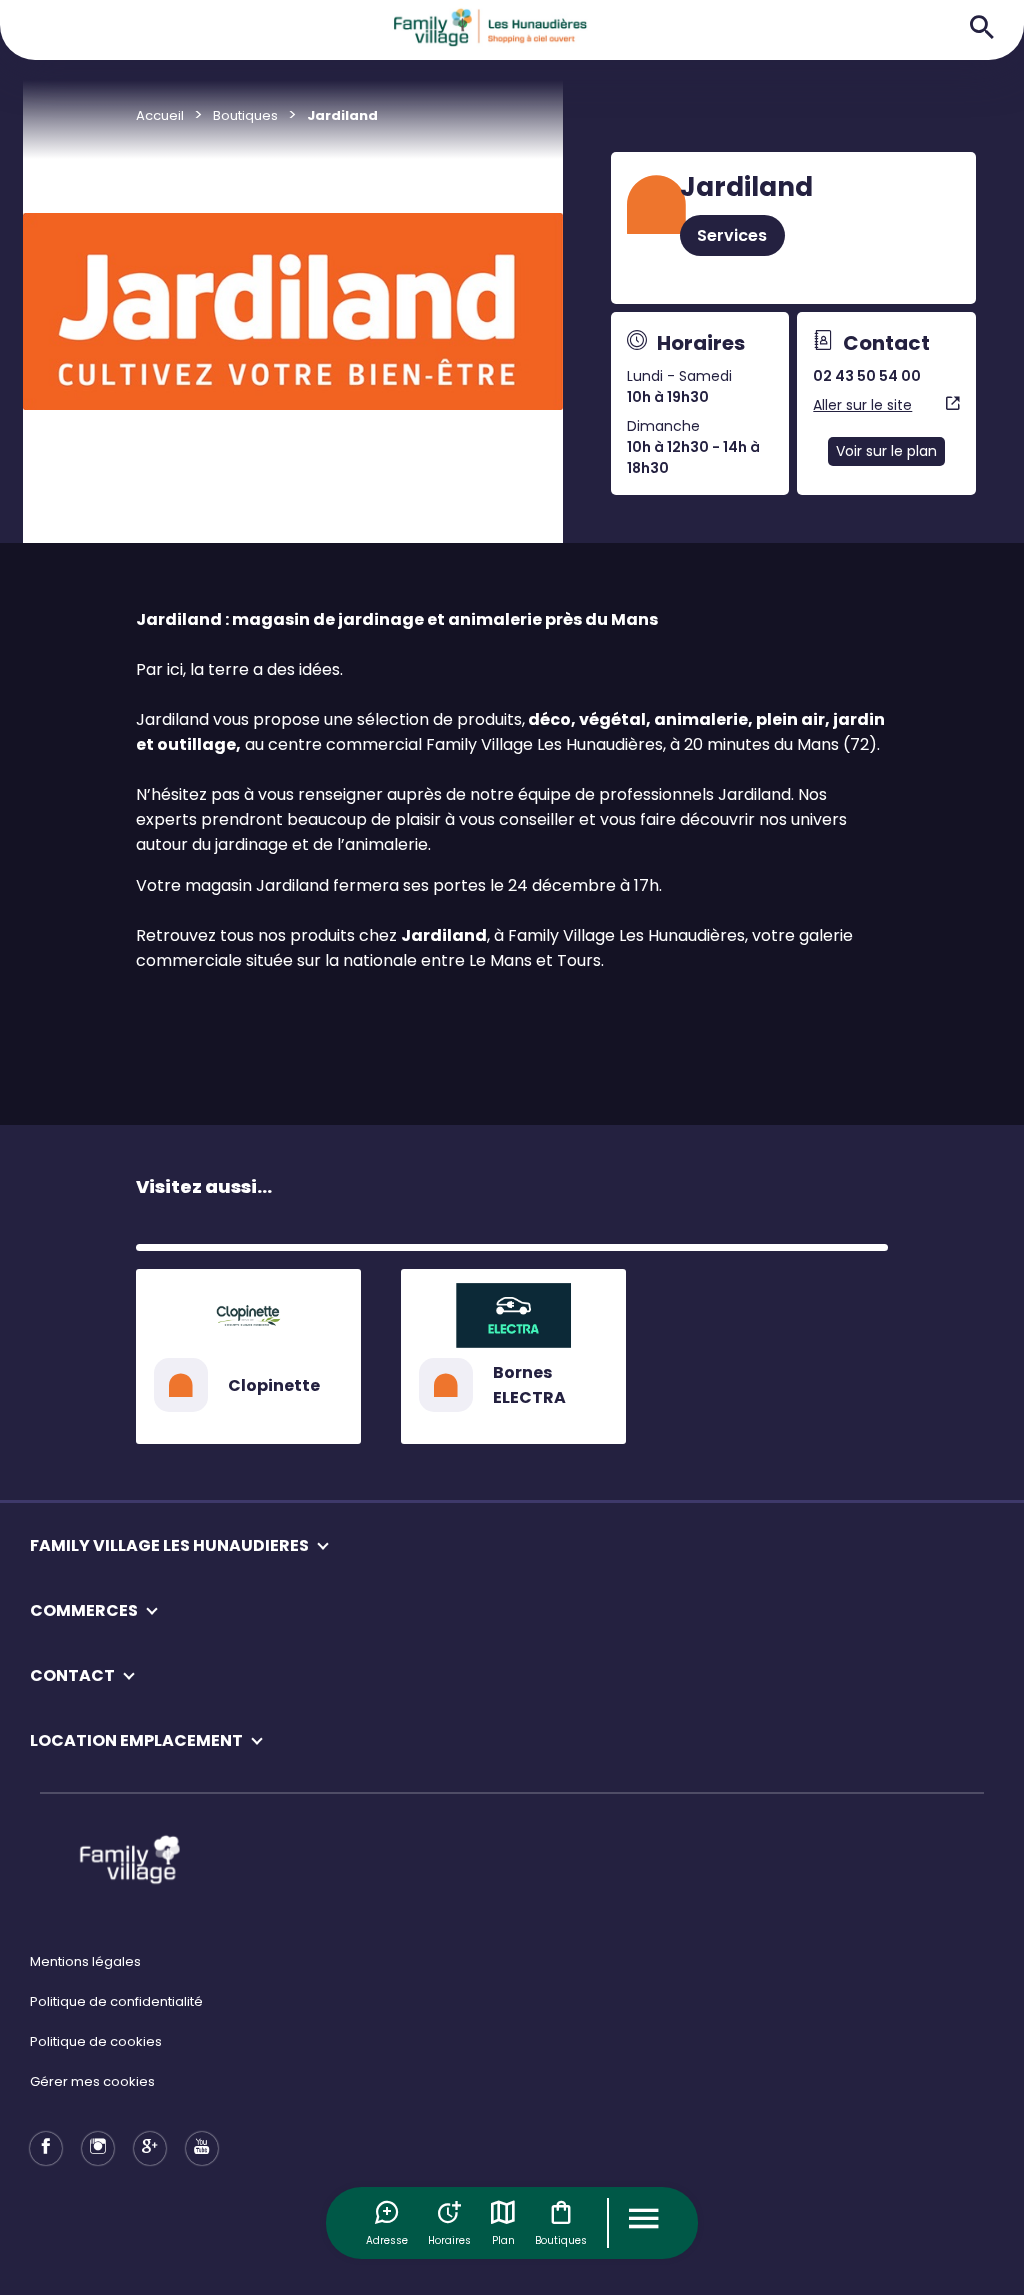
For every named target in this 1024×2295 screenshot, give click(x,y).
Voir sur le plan (886, 451)
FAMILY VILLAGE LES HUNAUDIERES (169, 1545)
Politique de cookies (96, 2041)
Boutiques (561, 2240)
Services (732, 235)
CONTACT (72, 1675)
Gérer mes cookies (92, 2081)
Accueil (160, 115)
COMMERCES (84, 1610)
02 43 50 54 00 (867, 376)
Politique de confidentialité (116, 2001)
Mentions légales (85, 1961)
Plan (503, 2240)
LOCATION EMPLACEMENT (136, 1740)
